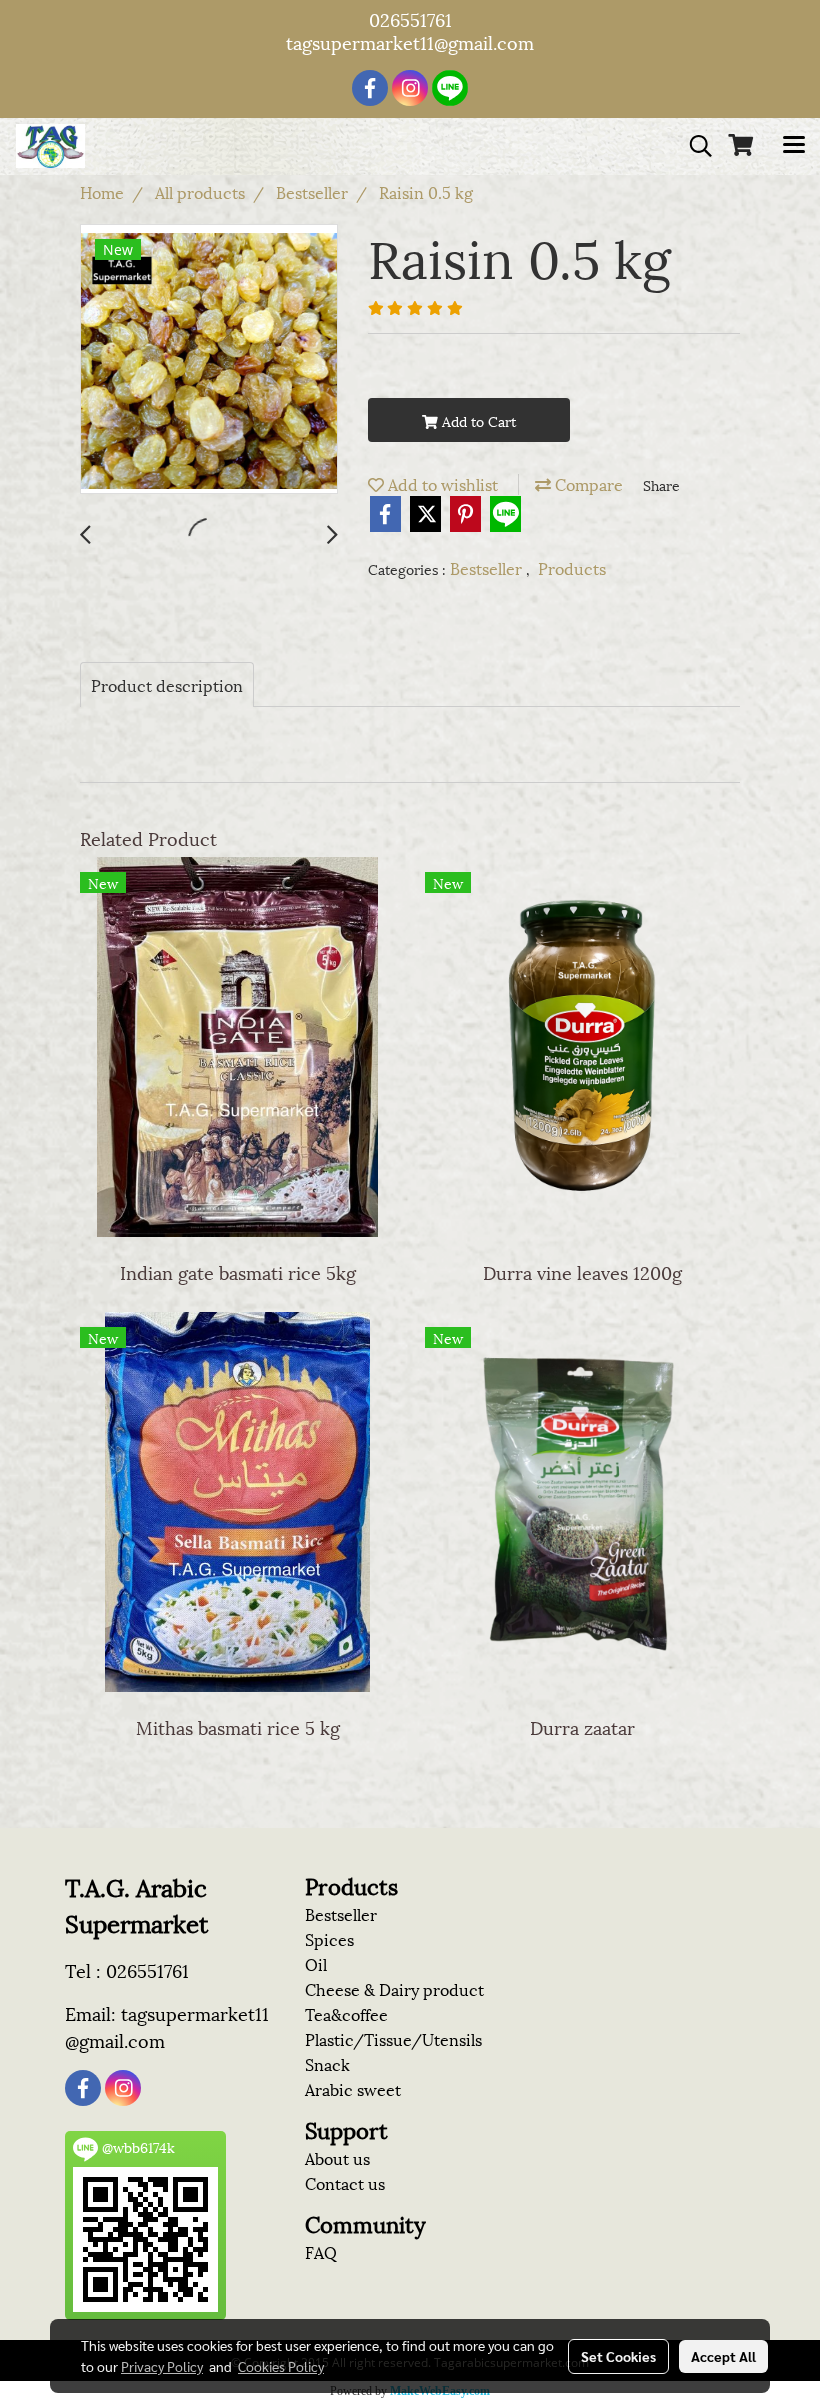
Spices (329, 1938)
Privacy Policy (162, 2366)
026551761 (410, 18)
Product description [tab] (167, 684)
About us (337, 2157)
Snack (327, 2063)
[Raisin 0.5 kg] (209, 360)
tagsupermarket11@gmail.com (410, 41)
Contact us (345, 2182)
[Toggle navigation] (794, 146)
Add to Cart (477, 420)
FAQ (321, 2251)
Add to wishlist (441, 483)
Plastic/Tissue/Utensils (393, 2038)
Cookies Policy (281, 2366)
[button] (694, 146)
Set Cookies (618, 2356)
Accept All (723, 2356)
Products (572, 567)
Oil (316, 1963)
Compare (587, 483)
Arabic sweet (353, 2088)
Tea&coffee (346, 2013)
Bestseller (488, 567)
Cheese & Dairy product (394, 1988)
